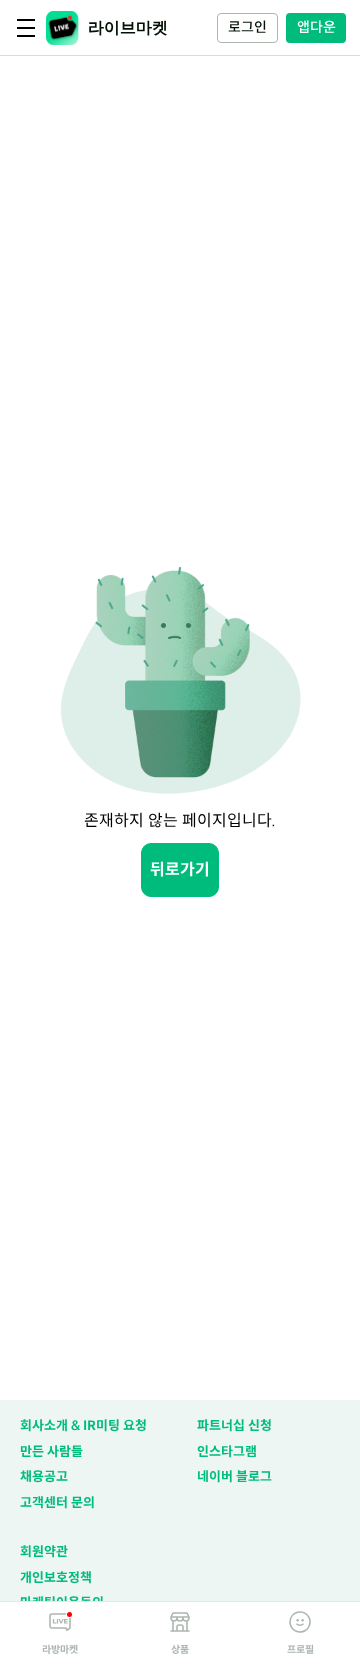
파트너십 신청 (234, 1425)
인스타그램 (227, 1451)
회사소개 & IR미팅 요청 (83, 1425)
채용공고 (44, 1476)
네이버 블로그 (234, 1476)
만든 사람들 (51, 1451)
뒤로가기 (180, 869)
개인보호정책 (56, 1577)
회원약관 (44, 1551)
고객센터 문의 (57, 1502)
